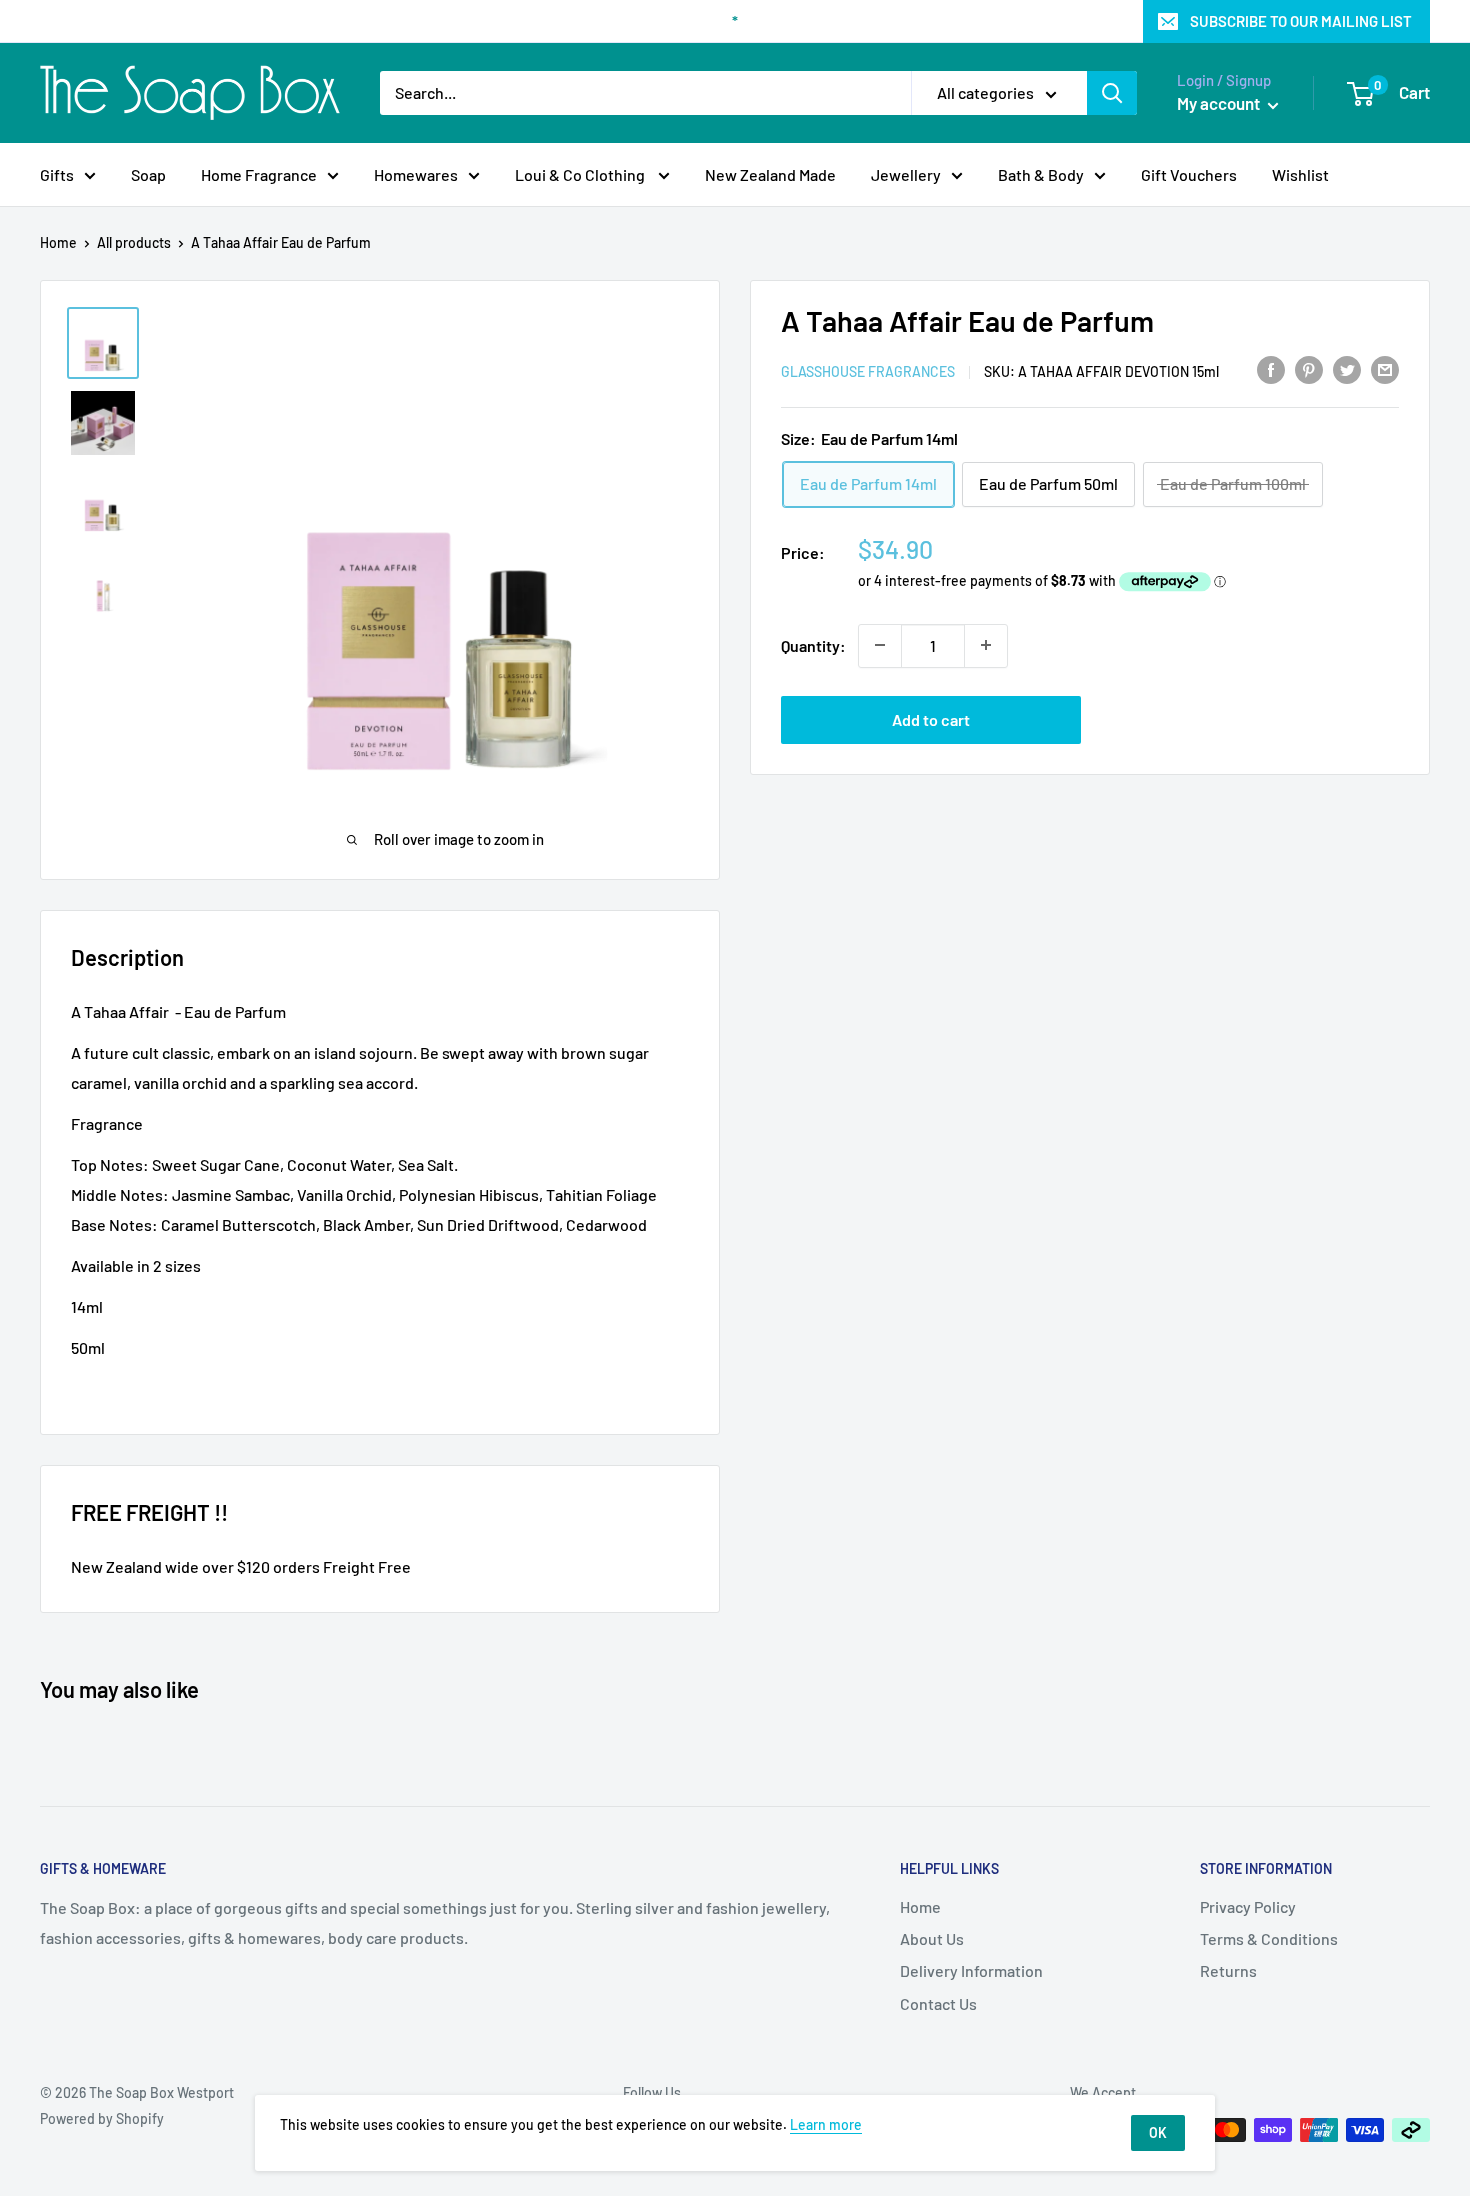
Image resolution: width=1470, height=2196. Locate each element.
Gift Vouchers (1189, 174)
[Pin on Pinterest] (1309, 368)
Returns (1228, 1970)
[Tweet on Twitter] (1347, 368)
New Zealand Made (770, 174)
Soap (148, 174)
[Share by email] (1385, 368)
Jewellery (906, 174)
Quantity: (813, 644)
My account (1220, 103)
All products (134, 242)
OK (1158, 2132)
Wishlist (1300, 174)
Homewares (416, 174)
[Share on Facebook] (1271, 368)
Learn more (826, 2124)
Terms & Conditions (1269, 1938)
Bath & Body (1041, 174)
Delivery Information (971, 1970)
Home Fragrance (259, 174)
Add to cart (931, 718)
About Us (932, 1938)
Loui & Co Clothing (581, 174)
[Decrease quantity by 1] (880, 645)
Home (58, 242)
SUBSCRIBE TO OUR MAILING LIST (1301, 21)
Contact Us (938, 2003)
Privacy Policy (1248, 1906)
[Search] (1112, 93)
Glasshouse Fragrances (868, 370)
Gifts (57, 174)
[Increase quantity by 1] (986, 645)
